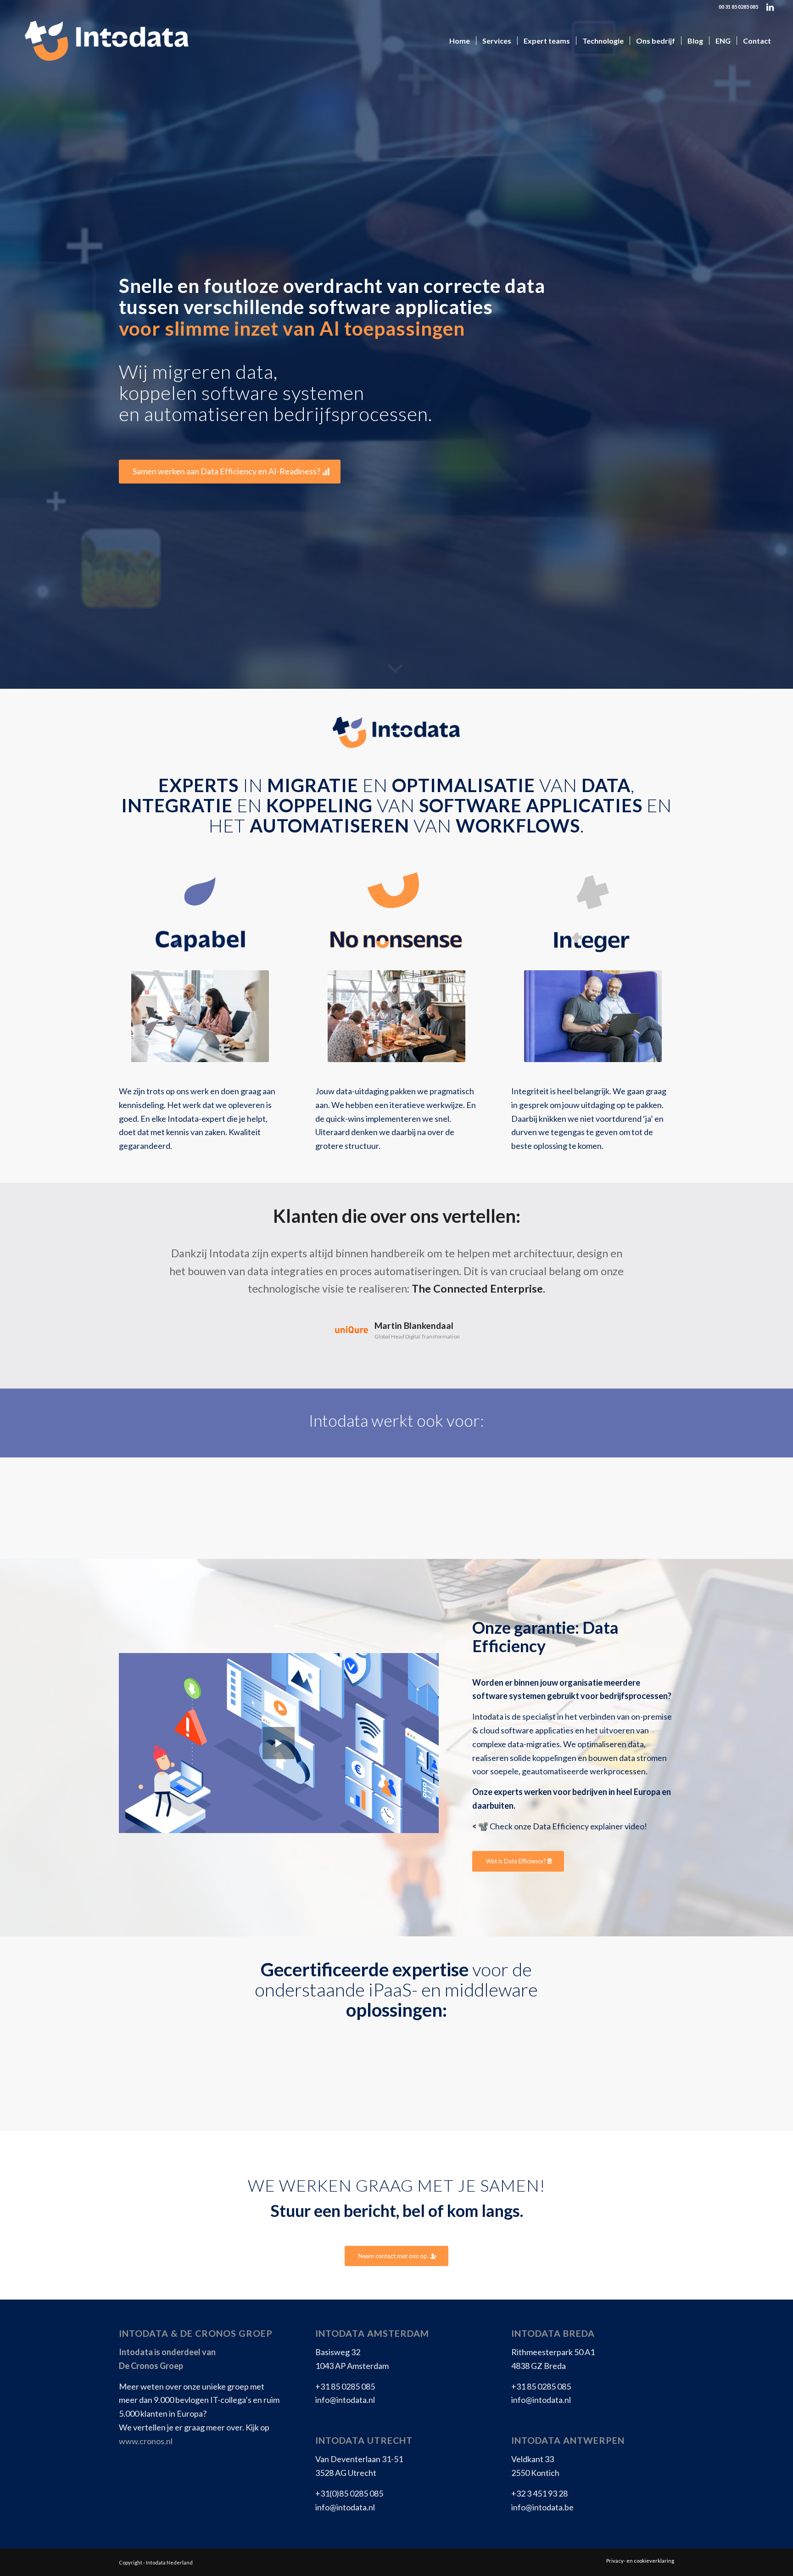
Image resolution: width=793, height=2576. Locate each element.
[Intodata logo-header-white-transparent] (106, 41)
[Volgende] (653, 1258)
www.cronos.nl (146, 2441)
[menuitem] (460, 41)
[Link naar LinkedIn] (770, 7)
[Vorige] (140, 1258)
